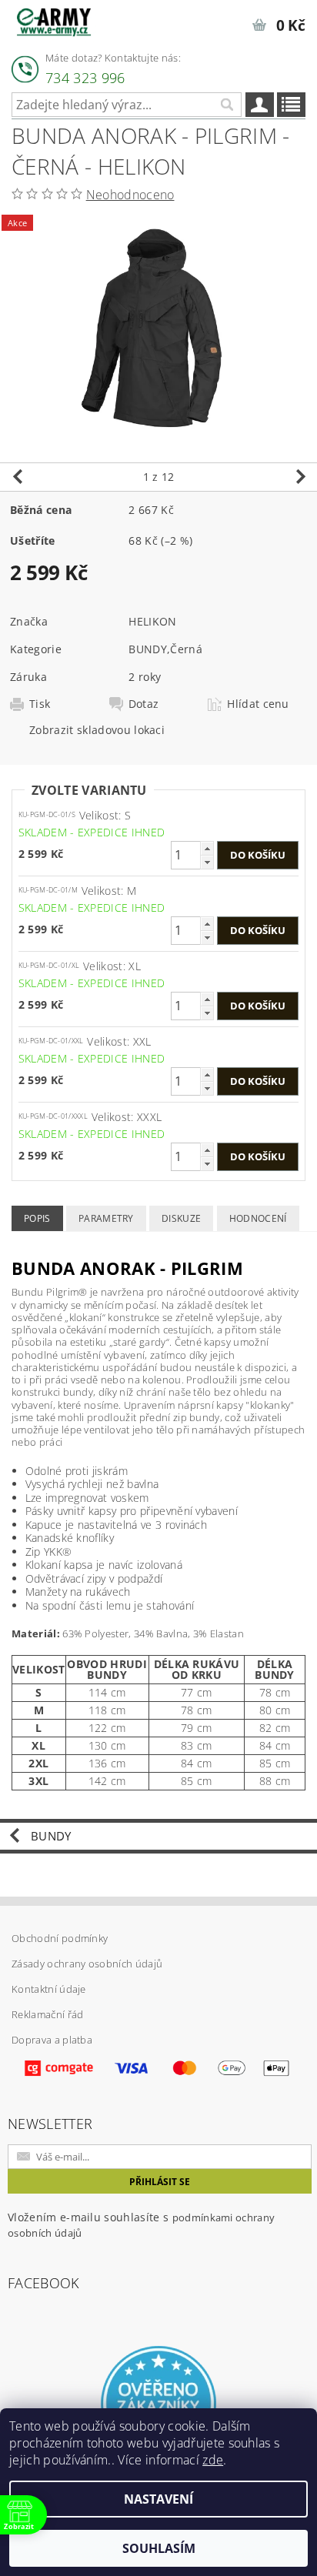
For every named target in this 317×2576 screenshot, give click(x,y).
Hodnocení (258, 1218)
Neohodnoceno (130, 195)
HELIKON (152, 621)
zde (213, 2460)
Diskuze (181, 1218)
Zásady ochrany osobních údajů (87, 1964)
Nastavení (158, 2499)
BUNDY (148, 649)
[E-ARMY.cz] (54, 20)
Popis (37, 1218)
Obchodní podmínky (60, 1938)
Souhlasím (159, 2548)
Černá (186, 649)
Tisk (40, 704)
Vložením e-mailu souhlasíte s (141, 2225)
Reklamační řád (47, 2014)
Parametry (106, 1218)
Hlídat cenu (258, 704)
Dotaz (144, 704)
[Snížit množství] (207, 862)
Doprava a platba (52, 2040)
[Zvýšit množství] (207, 848)
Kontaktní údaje (49, 1989)
